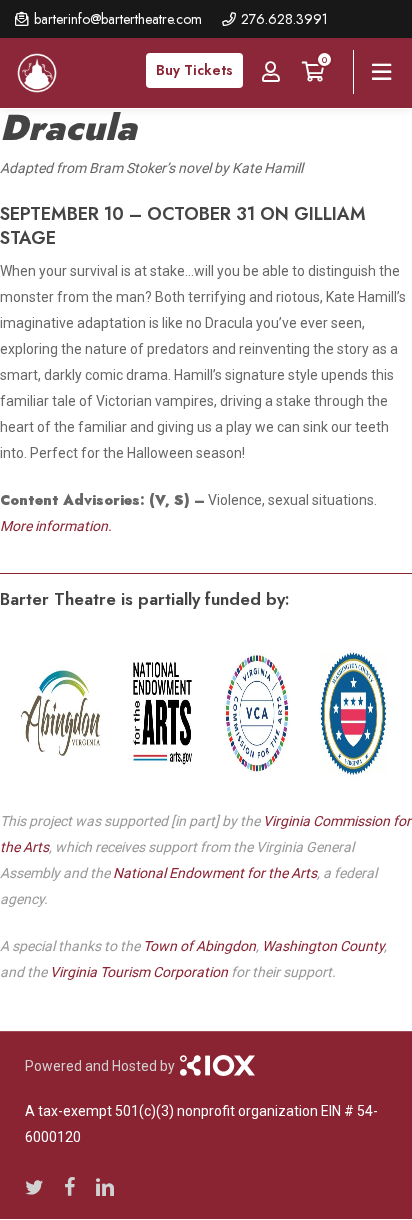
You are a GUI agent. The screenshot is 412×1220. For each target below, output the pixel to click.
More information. (56, 526)
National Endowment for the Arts (215, 873)
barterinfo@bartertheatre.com (118, 19)
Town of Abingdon (199, 946)
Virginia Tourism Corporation (139, 972)
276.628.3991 (284, 19)
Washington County (323, 946)
